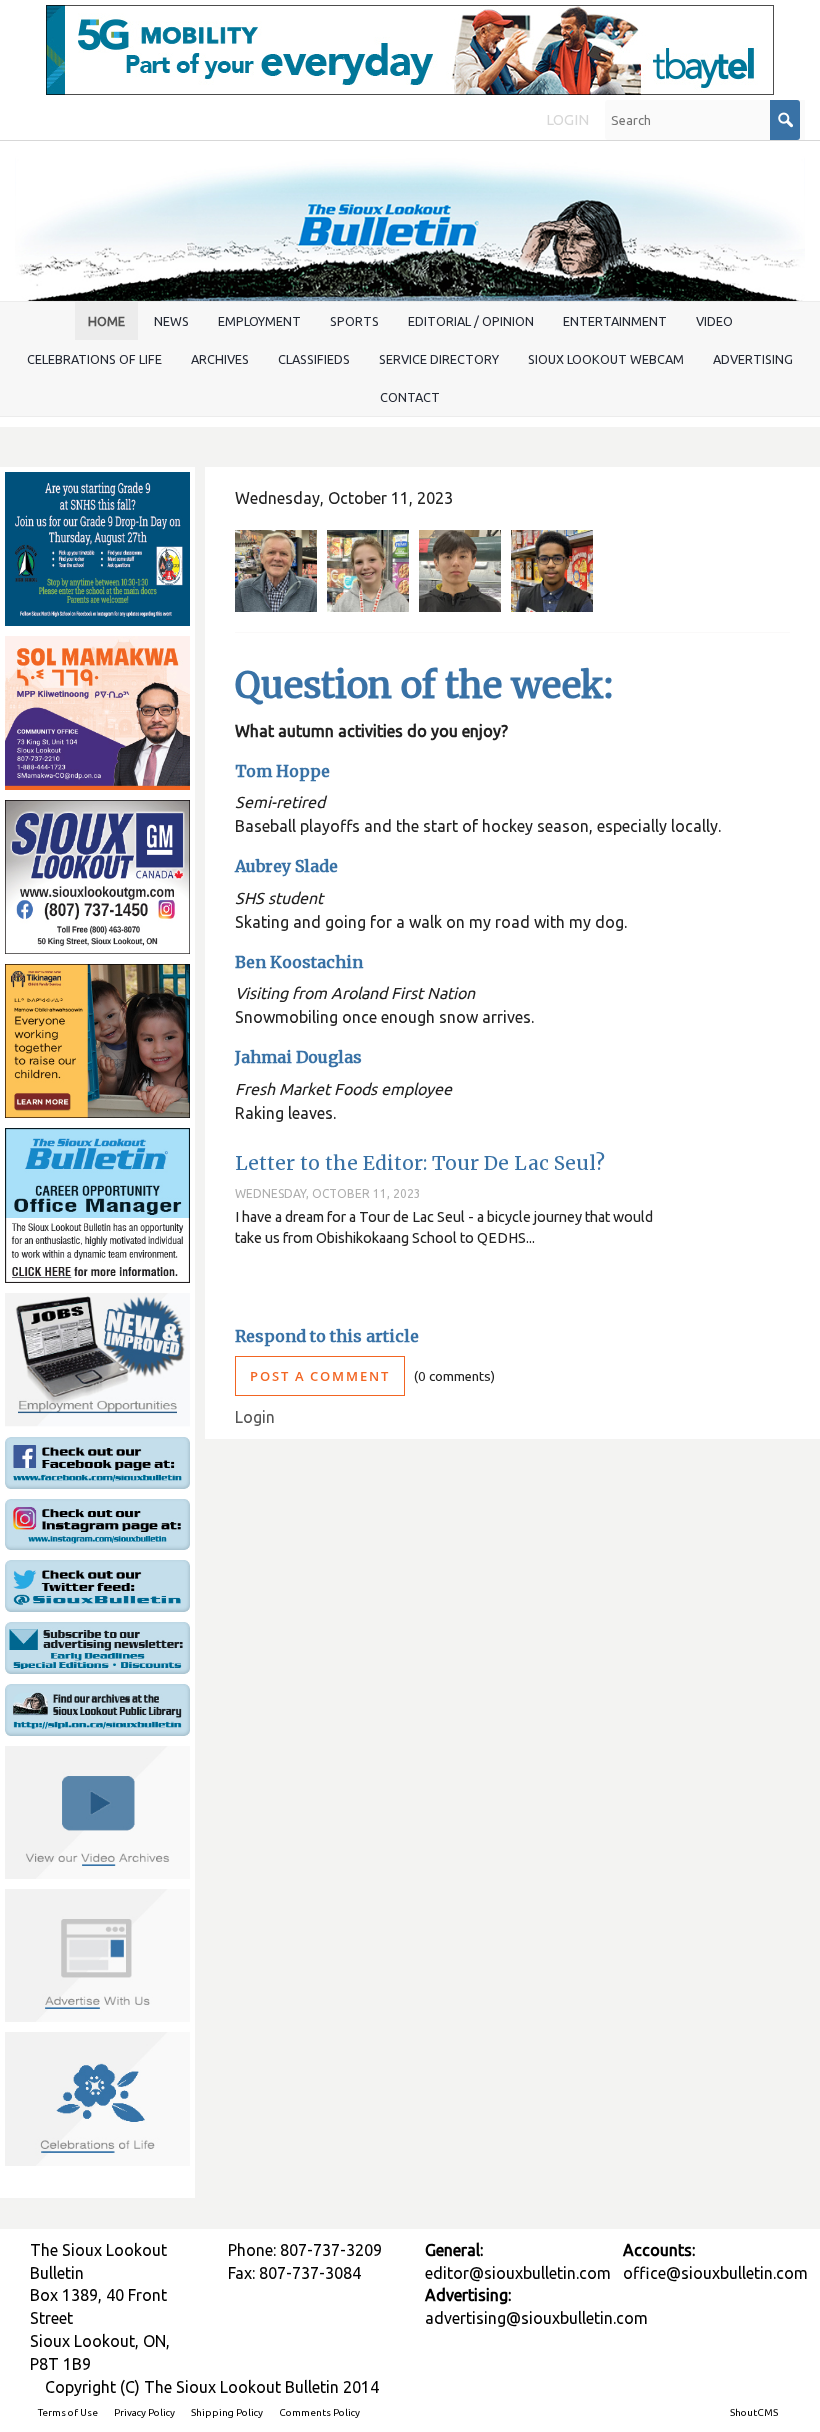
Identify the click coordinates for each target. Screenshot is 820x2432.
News (171, 321)
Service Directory (439, 359)
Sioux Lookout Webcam (606, 359)
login (567, 120)
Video (714, 321)
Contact (410, 397)
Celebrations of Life (94, 359)
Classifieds (314, 359)
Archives (220, 359)
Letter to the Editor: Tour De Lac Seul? (420, 1163)
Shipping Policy (227, 2412)
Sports (354, 321)
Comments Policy (319, 2412)
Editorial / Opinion (471, 321)
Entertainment (615, 321)
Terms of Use (68, 2412)
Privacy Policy (144, 2412)
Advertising (753, 359)
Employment (259, 321)
